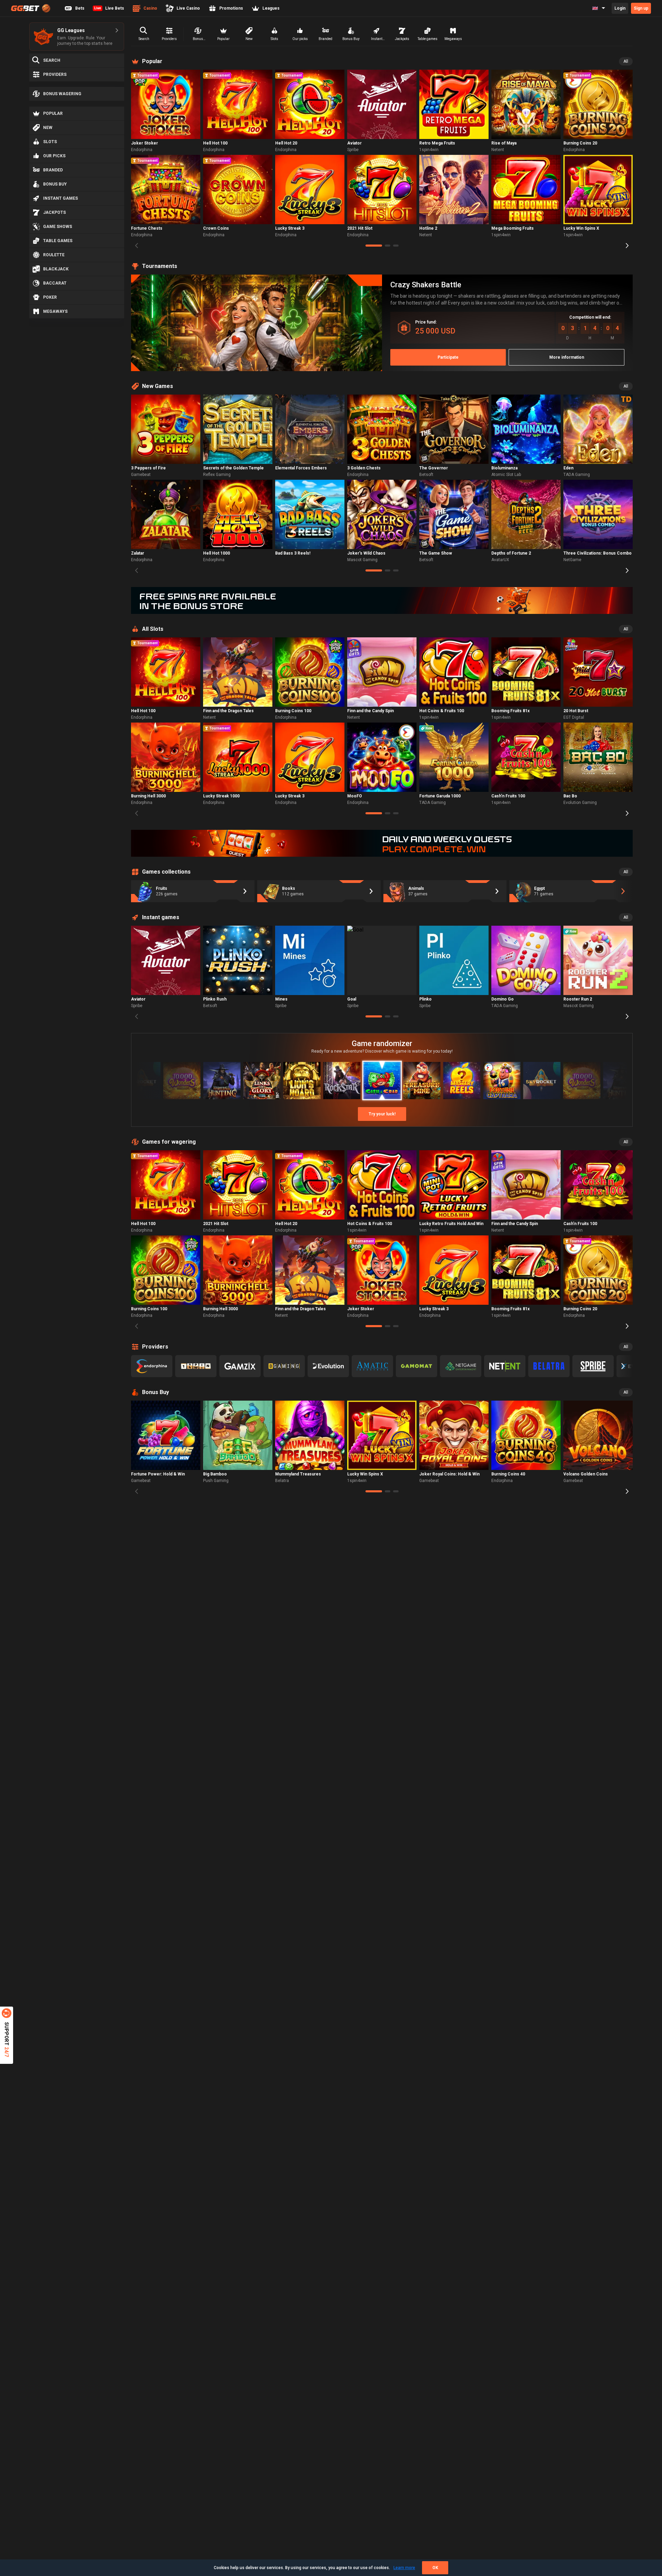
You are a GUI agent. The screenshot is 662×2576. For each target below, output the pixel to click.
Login (620, 8)
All (626, 61)
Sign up (641, 8)
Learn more (404, 2568)
